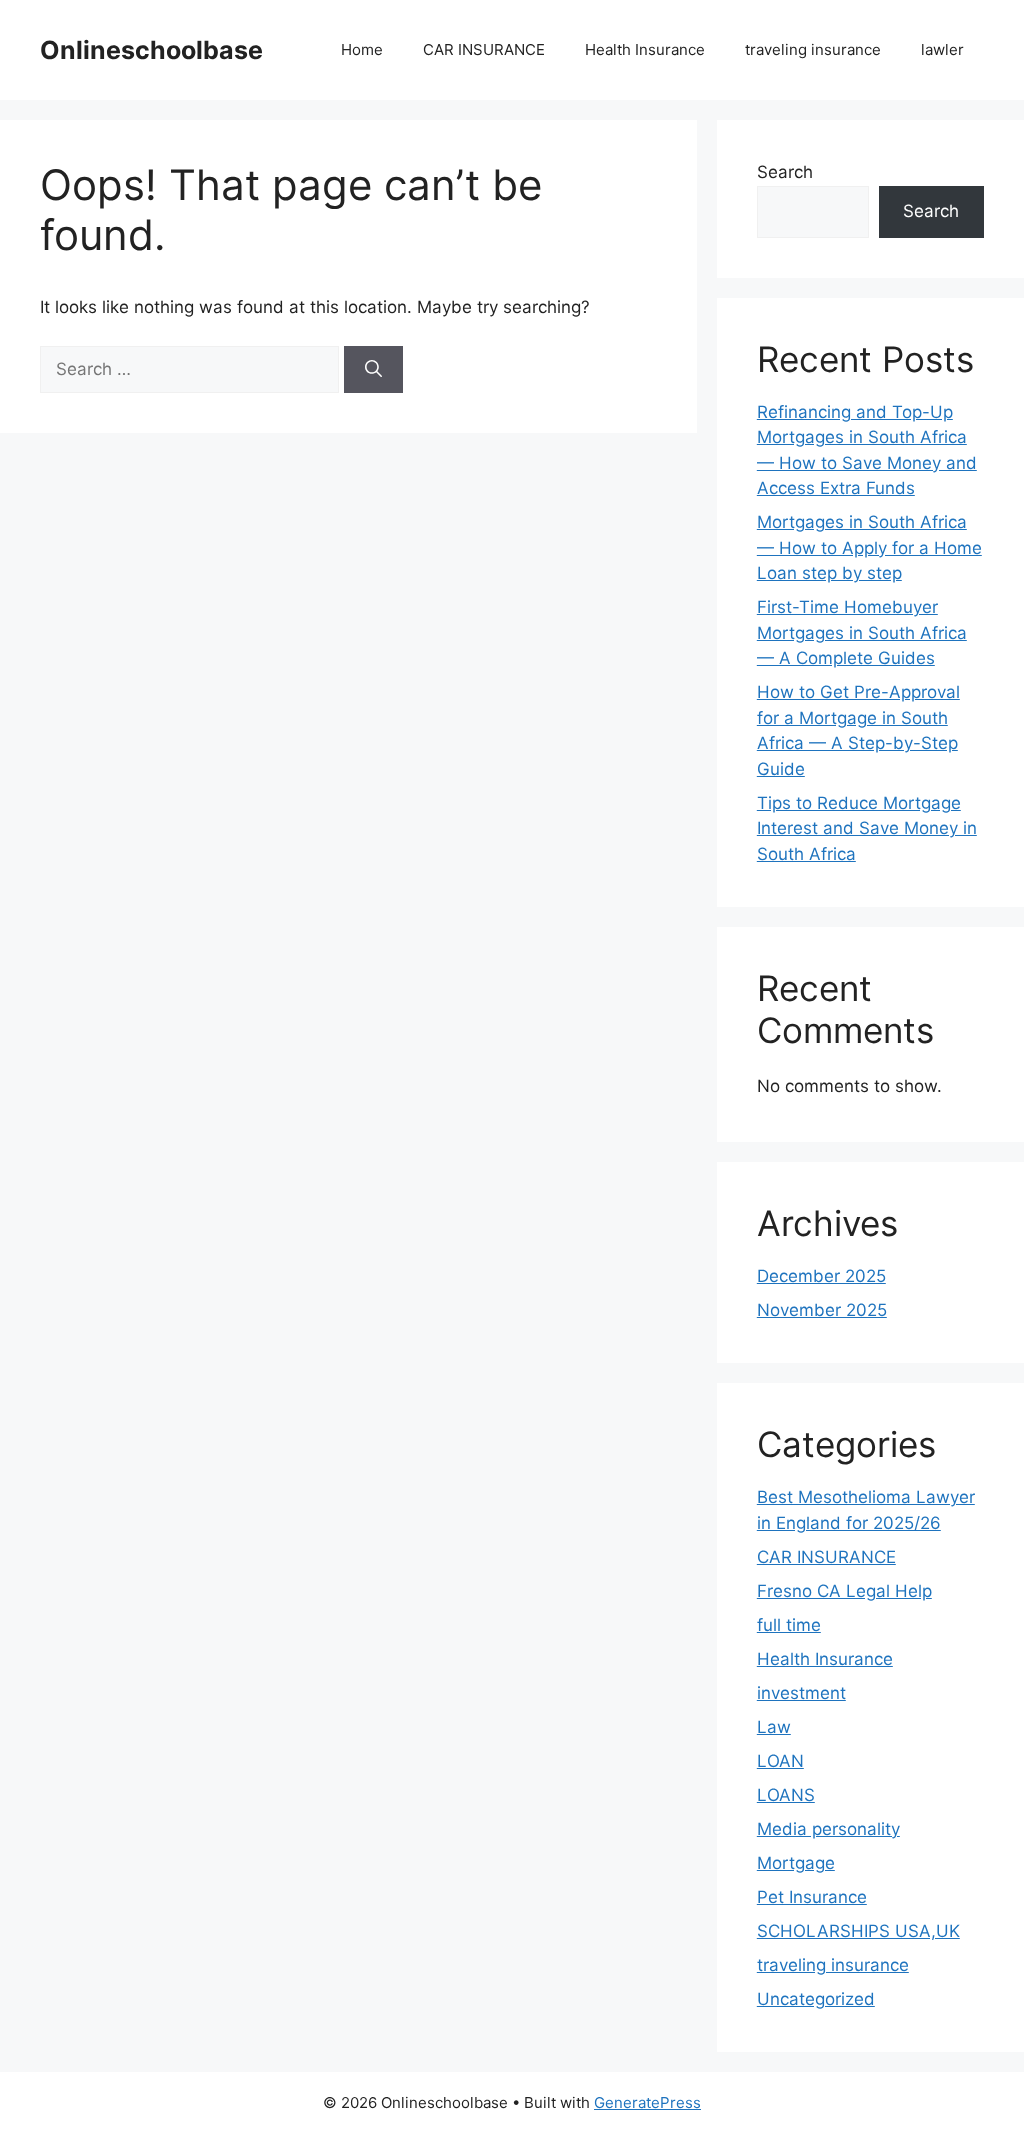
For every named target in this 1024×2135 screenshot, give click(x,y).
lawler (942, 49)
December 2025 (821, 1276)
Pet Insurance (812, 1897)
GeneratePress (647, 2102)
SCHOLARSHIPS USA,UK (858, 1931)
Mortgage (796, 1863)
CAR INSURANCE (484, 49)
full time (789, 1625)
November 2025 (822, 1310)
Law (774, 1727)
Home (362, 49)
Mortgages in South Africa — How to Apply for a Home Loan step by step (869, 547)
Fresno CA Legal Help (844, 1591)
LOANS (786, 1795)
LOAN (780, 1761)
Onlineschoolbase (151, 50)
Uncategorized (816, 1999)
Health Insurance (645, 49)
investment (801, 1693)
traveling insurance (813, 49)
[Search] (373, 370)
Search (785, 172)
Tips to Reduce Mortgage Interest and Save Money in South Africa (867, 828)
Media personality (828, 1829)
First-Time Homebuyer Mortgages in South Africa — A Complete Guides (862, 632)
